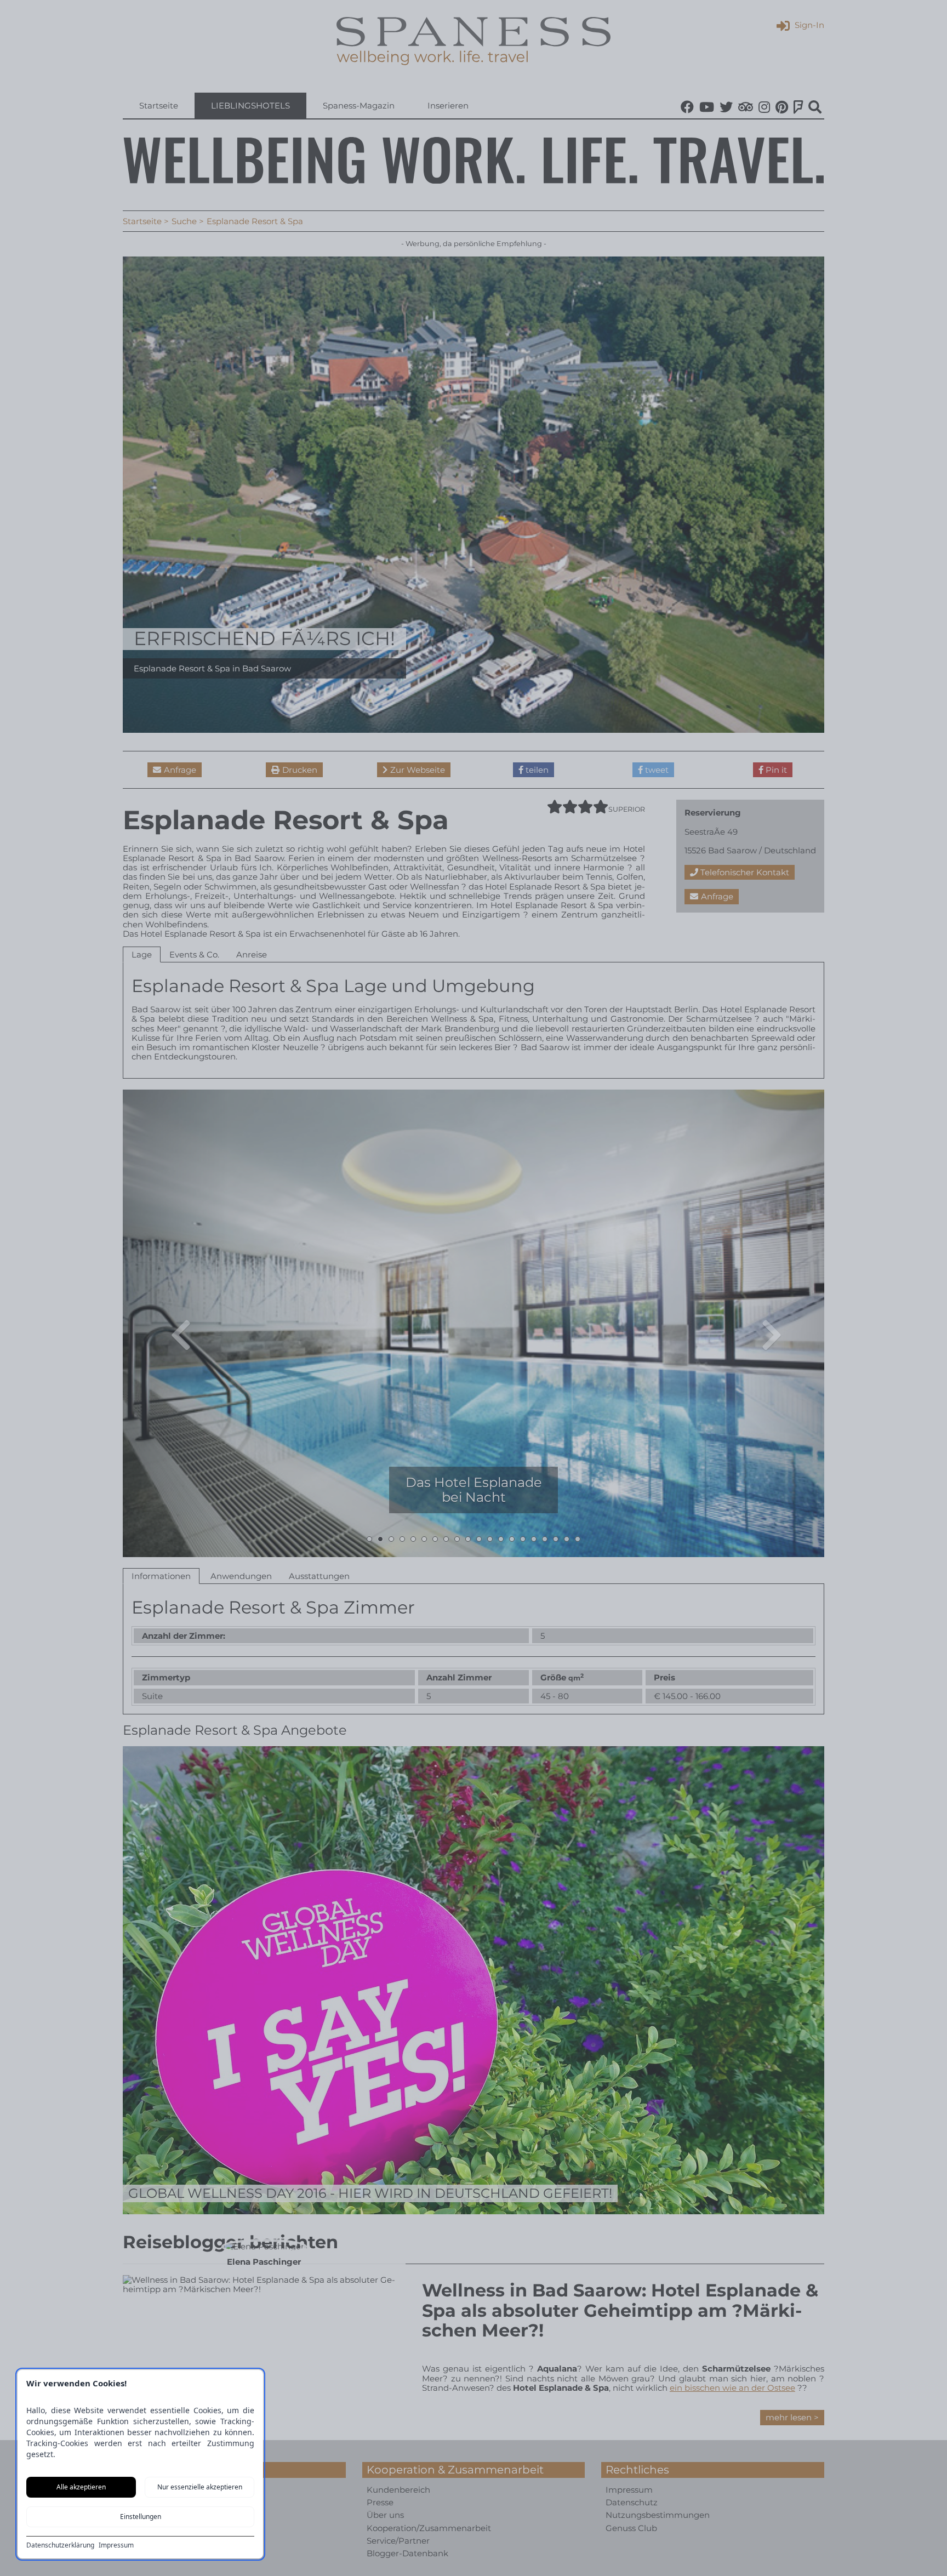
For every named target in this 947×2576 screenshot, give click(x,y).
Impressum (116, 2545)
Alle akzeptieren (81, 2487)
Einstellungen (141, 2517)
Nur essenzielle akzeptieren (200, 2487)
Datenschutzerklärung (60, 2545)
